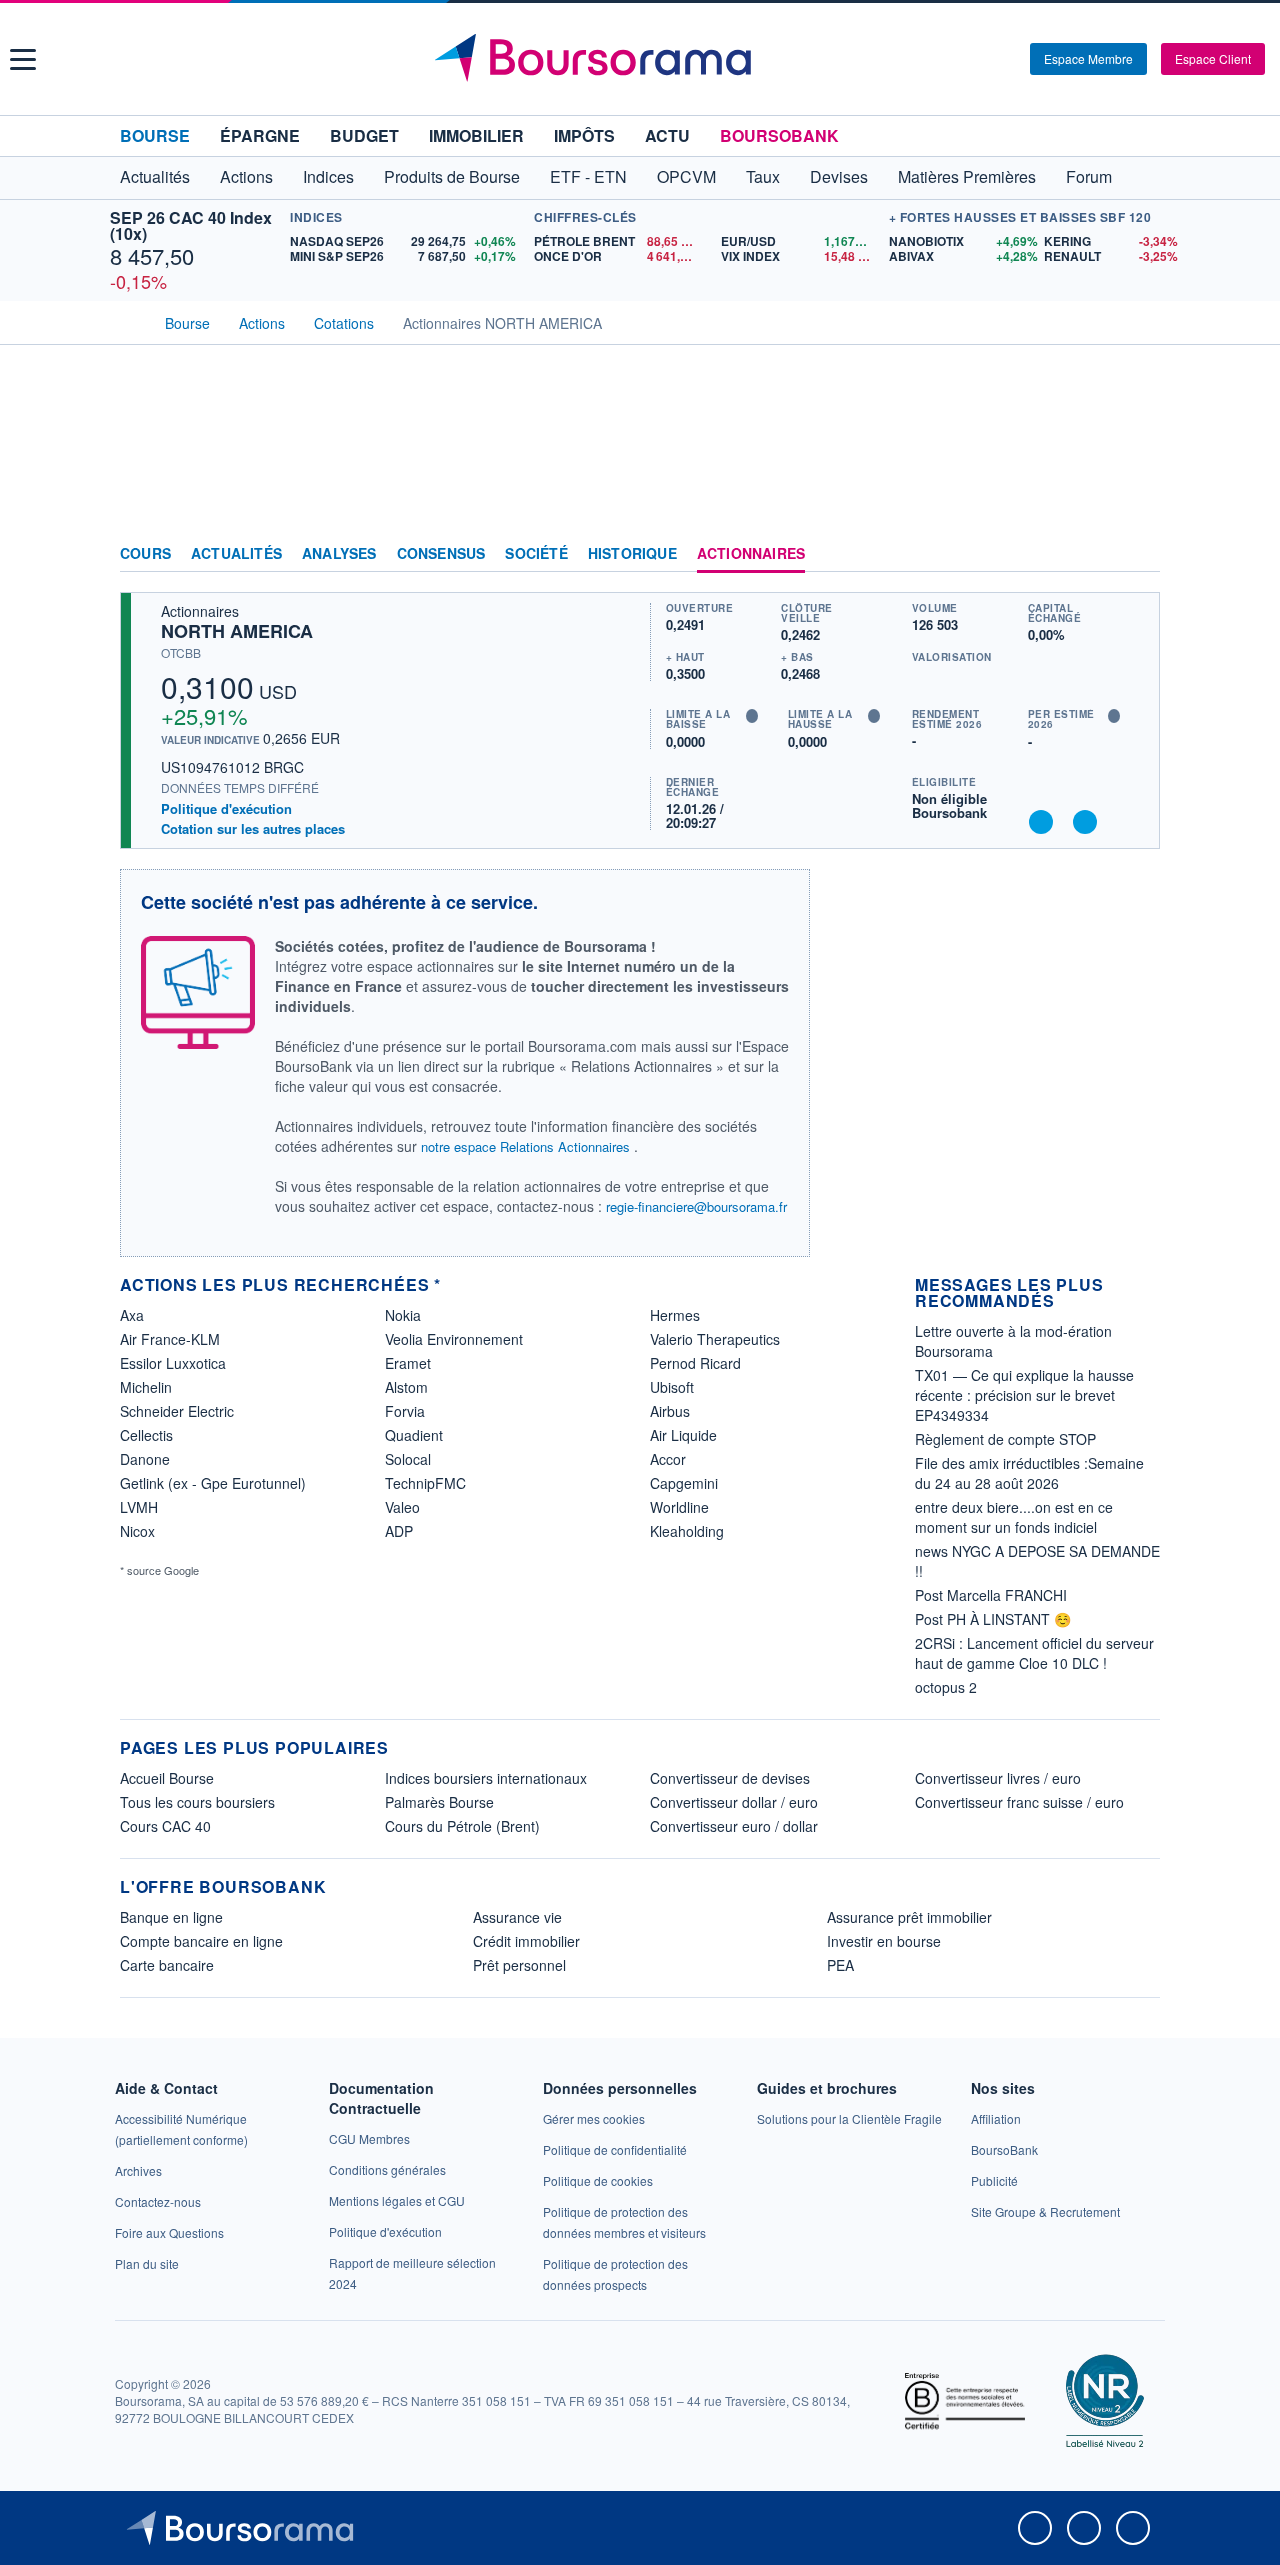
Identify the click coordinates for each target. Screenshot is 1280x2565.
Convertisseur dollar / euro (734, 1802)
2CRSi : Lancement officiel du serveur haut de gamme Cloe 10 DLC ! (1034, 1653)
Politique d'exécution (226, 808)
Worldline (679, 1507)
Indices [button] (328, 176)
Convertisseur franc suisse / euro (1019, 1802)
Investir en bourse (884, 1941)
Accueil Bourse (167, 1778)
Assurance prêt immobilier (909, 1917)
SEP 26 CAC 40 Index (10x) (191, 225)
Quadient (414, 1435)
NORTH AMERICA (237, 631)
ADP (399, 1531)
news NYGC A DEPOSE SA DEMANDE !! (1037, 1561)
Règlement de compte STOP (1005, 1439)
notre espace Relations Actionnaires (525, 1146)
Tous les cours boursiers (197, 1802)
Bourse (155, 135)
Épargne (260, 135)
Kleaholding (687, 1531)
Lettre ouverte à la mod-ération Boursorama (1013, 1341)
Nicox (137, 1531)
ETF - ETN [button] (588, 176)
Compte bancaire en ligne (201, 1941)
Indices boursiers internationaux (486, 1778)
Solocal (408, 1459)
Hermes (675, 1315)
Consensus (441, 554)
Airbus (670, 1411)
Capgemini (684, 1483)
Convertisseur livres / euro (998, 1778)
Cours (145, 554)
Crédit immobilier (526, 1941)
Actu (667, 135)
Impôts (584, 135)
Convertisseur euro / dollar (734, 1826)
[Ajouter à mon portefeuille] (1041, 822)
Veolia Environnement (454, 1339)
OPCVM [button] (686, 176)
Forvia (405, 1411)
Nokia (403, 1315)
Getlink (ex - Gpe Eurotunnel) (213, 1483)
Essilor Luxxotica (173, 1363)
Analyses (339, 554)
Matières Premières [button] (967, 176)
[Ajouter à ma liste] (1085, 822)
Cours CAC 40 (165, 1826)
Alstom (406, 1387)
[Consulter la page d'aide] (1008, 59)
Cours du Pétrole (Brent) (462, 1826)
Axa (132, 1315)
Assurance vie (517, 1917)
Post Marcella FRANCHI (991, 1595)
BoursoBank (779, 135)
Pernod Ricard (695, 1363)
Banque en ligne (171, 1917)
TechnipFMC (425, 1483)
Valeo (402, 1507)
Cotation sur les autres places (253, 829)
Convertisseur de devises (730, 1778)
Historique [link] (632, 554)
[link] (138, 2170)
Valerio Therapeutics (715, 1339)
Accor (668, 1459)
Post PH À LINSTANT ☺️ (993, 1619)
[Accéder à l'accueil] (128, 321)
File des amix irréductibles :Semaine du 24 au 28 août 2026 (1029, 1473)
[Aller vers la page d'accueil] (642, 59)
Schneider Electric (177, 1411)
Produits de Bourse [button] (452, 176)
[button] (23, 59)
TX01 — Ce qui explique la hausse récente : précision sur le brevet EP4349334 (1024, 1395)
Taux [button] (763, 176)
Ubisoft (672, 1387)
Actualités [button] (155, 176)
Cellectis (146, 1435)
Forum (1089, 176)
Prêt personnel (519, 1965)
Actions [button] (246, 176)
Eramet (408, 1363)
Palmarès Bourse (439, 1802)
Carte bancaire (167, 1965)
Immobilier (476, 135)
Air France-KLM (170, 1339)
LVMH (139, 1507)
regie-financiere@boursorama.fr (696, 1206)
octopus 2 (946, 1687)
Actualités (236, 554)
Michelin (146, 1387)
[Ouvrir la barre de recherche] (982, 59)
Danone (145, 1459)
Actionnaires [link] (751, 554)
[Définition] (752, 716)
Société (536, 554)
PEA (840, 1965)
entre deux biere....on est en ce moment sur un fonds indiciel (1014, 1517)
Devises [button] (839, 176)
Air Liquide (683, 1435)
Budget (364, 135)
